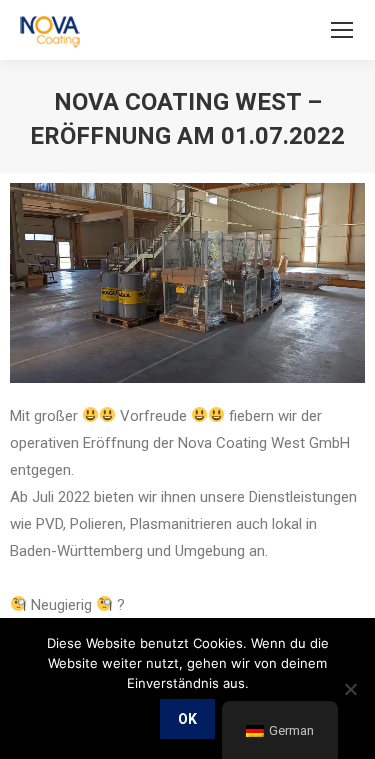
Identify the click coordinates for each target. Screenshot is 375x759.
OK (187, 719)
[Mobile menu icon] (342, 30)
